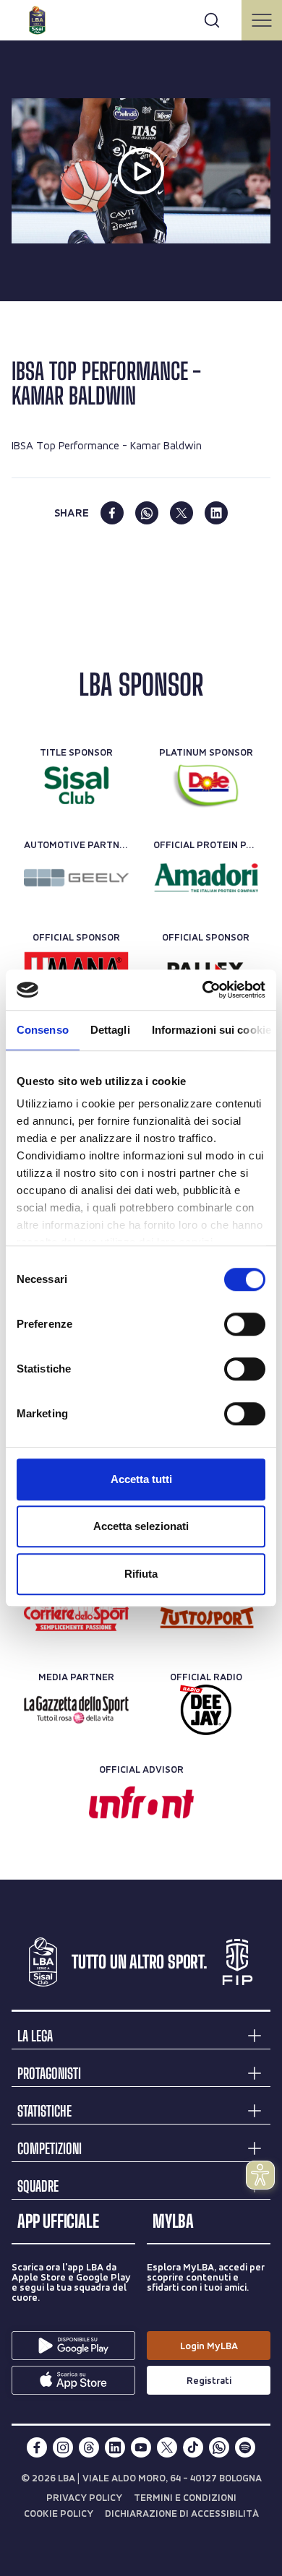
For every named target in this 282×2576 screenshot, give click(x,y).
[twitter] (181, 513)
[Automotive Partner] (76, 878)
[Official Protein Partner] (206, 878)
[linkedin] (216, 513)
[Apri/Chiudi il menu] (262, 20)
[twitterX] (167, 2447)
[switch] (245, 1324)
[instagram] (63, 2447)
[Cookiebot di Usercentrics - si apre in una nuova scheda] (203, 990)
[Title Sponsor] (76, 785)
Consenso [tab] (43, 1030)
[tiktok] (193, 2447)
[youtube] (141, 2447)
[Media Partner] (76, 1617)
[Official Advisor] (141, 1802)
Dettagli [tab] (110, 1030)
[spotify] (245, 2447)
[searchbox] (141, 18)
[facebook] (112, 513)
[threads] (89, 2447)
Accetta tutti (141, 1479)
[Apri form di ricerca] (212, 20)
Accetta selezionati (141, 1526)
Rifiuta (141, 1574)
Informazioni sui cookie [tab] (211, 1030)
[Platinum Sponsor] (206, 785)
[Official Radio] (206, 1710)
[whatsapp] (147, 513)
